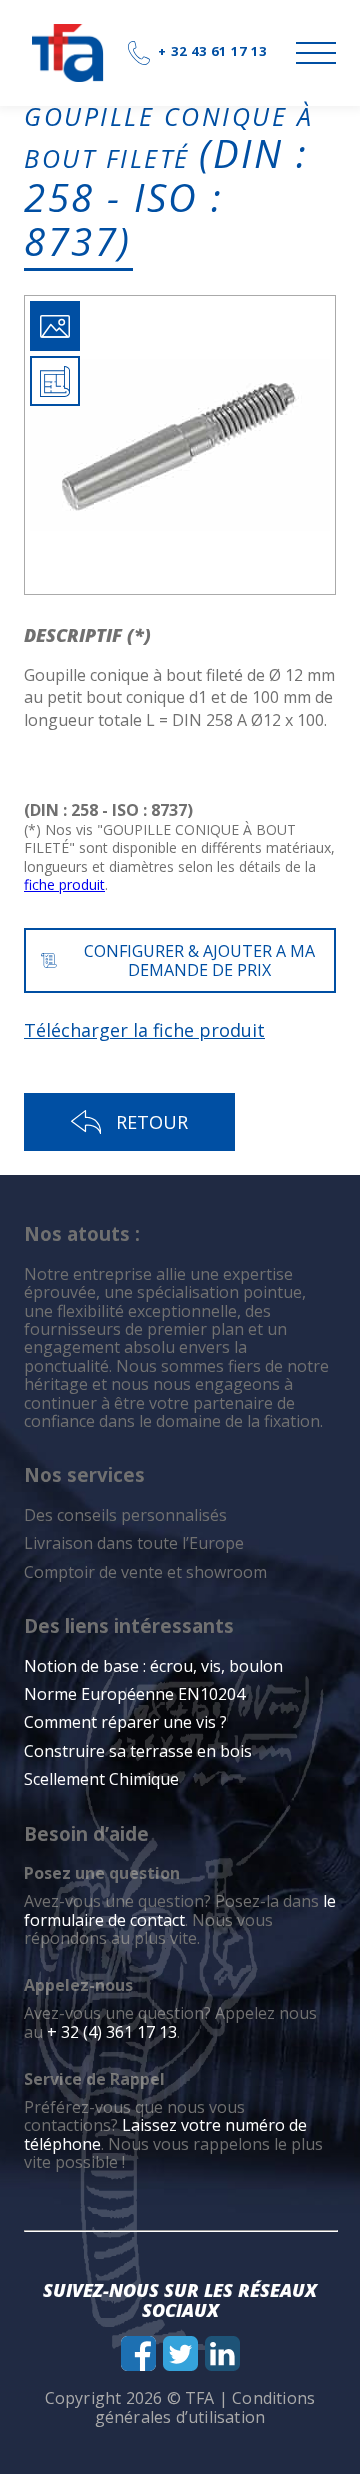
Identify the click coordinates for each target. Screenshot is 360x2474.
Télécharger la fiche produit (144, 1030)
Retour (152, 1122)
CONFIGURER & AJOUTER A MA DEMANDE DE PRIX (199, 960)
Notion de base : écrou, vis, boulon (153, 1666)
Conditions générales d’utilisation (205, 2407)
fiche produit (64, 884)
